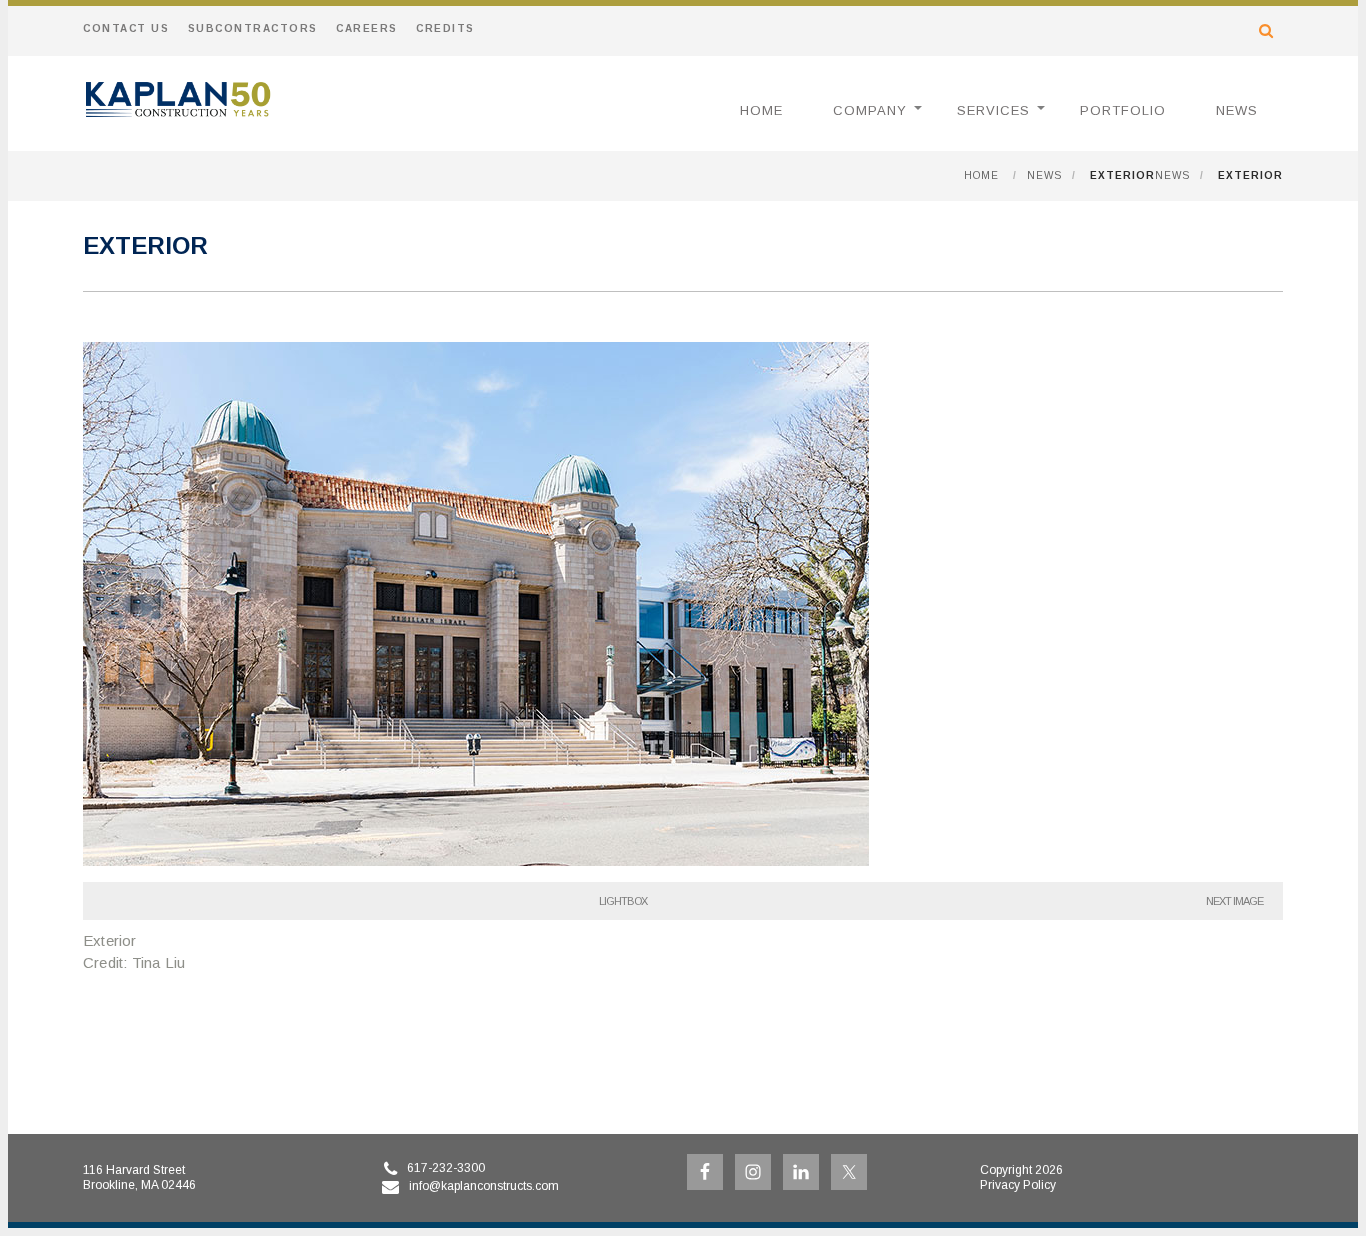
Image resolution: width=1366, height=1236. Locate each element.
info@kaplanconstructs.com (484, 1186)
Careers (367, 28)
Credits (445, 28)
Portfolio (1123, 110)
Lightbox (623, 901)
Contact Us (126, 28)
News (1237, 110)
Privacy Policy (1018, 1185)
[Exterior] (476, 860)
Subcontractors (253, 28)
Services (993, 110)
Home (761, 110)
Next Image (1234, 901)
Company (870, 110)
